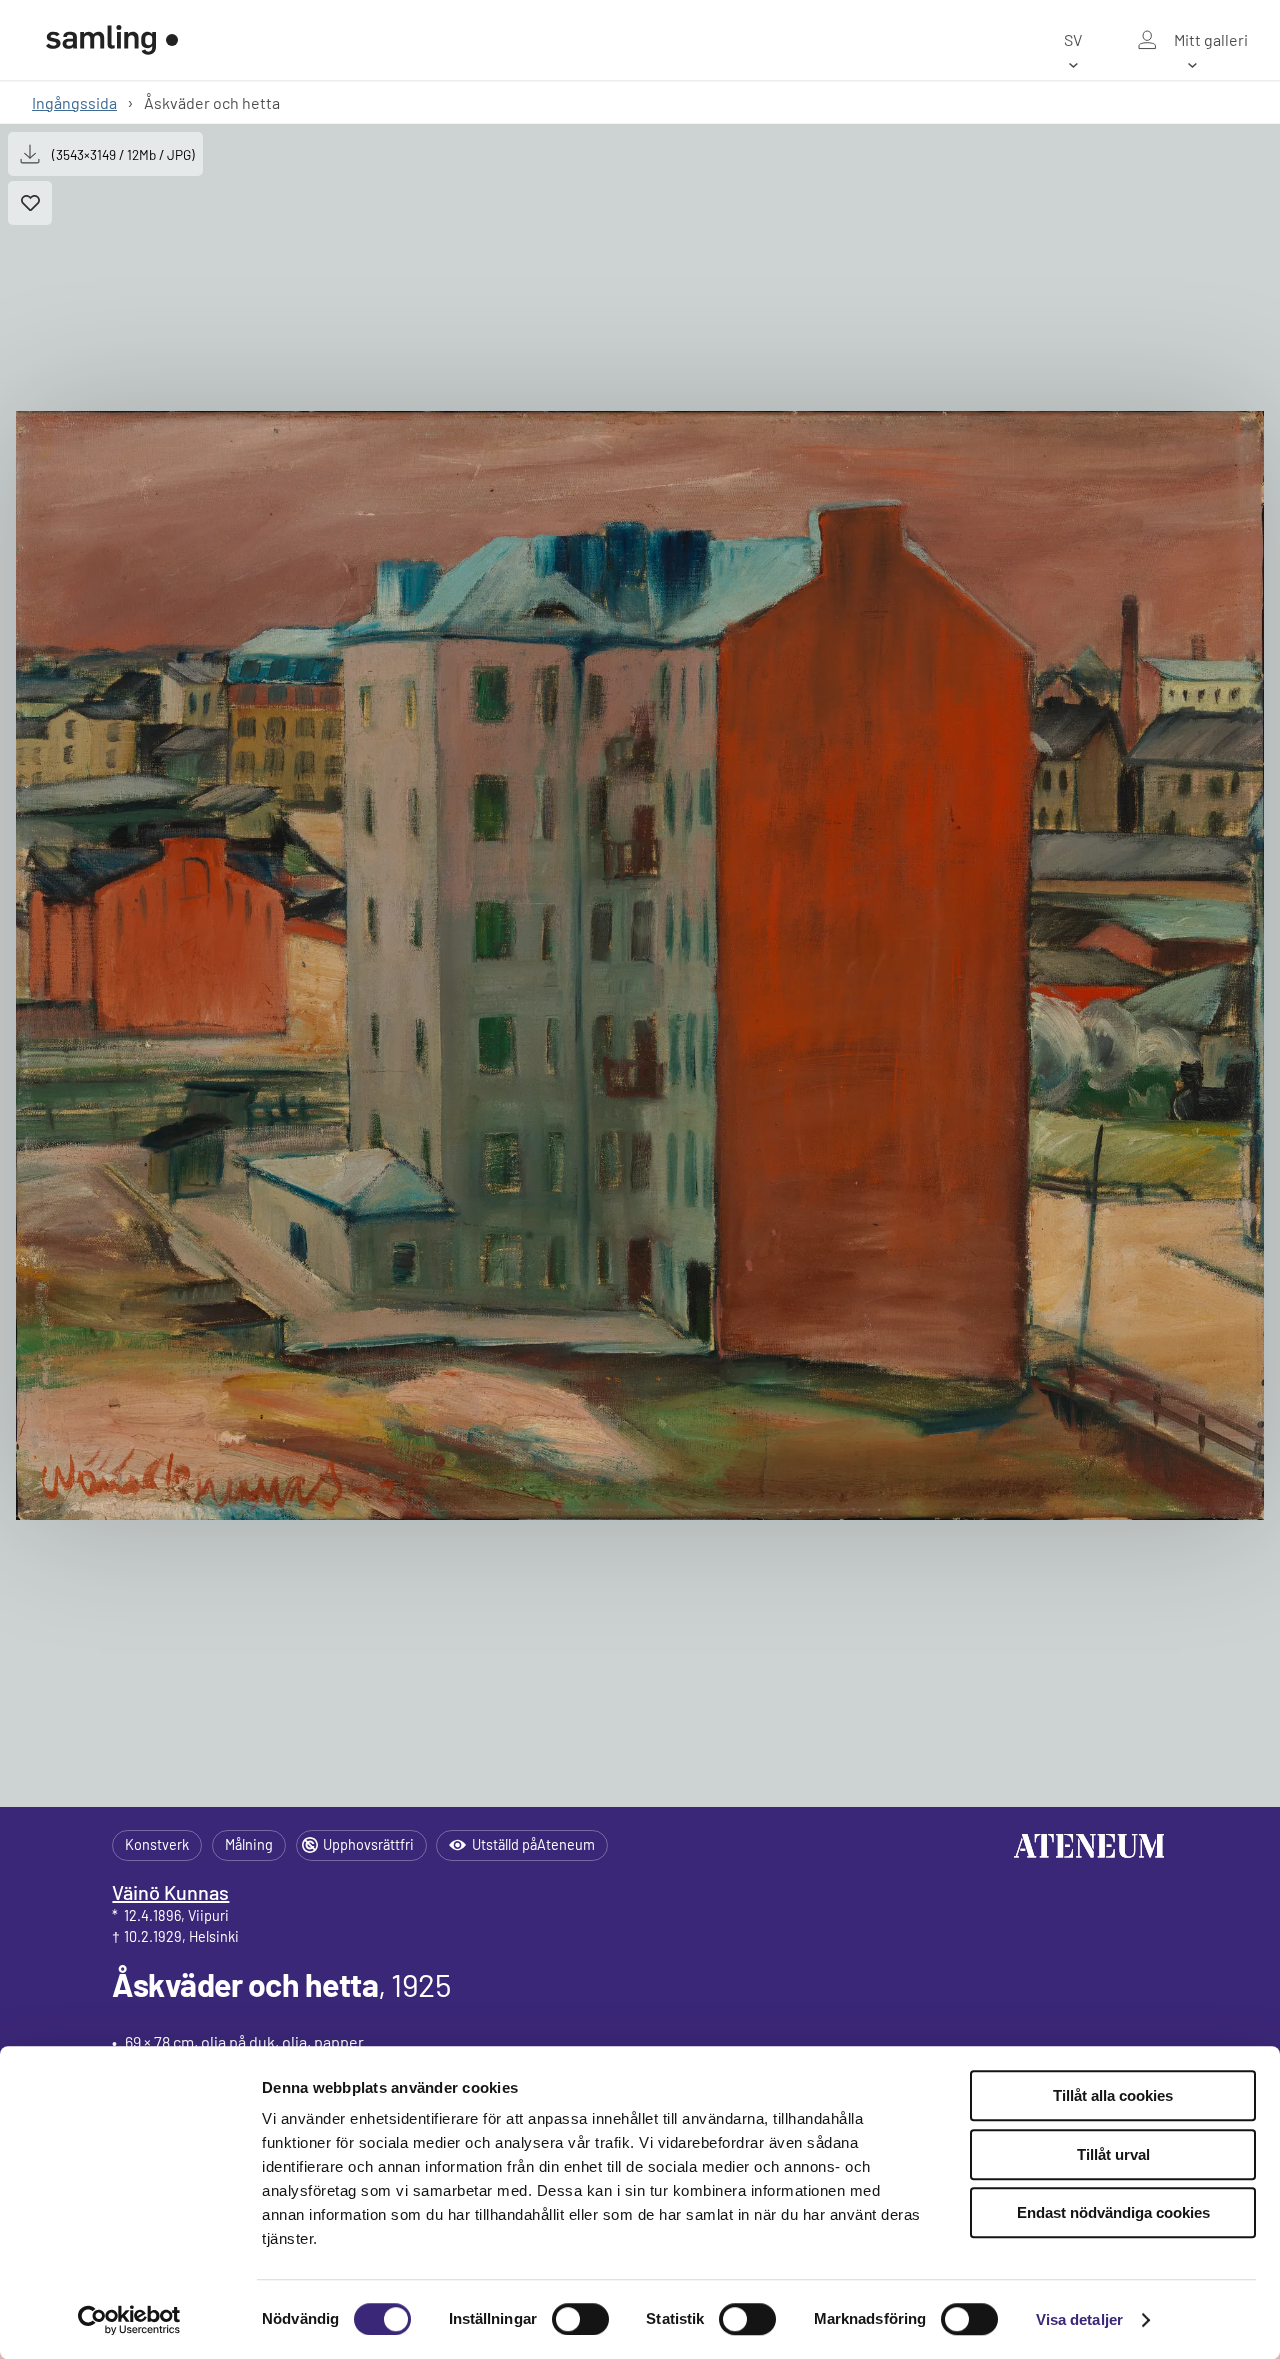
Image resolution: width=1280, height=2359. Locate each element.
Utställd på (533, 1844)
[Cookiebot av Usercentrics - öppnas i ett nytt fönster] (129, 2320)
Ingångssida (74, 102)
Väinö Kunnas (170, 1892)
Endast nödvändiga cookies (1113, 2212)
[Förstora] (640, 965)
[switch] (580, 2319)
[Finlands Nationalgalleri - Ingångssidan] (112, 40)
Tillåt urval (1113, 2154)
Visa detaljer (1079, 2319)
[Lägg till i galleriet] (30, 203)
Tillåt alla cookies (1113, 2095)
